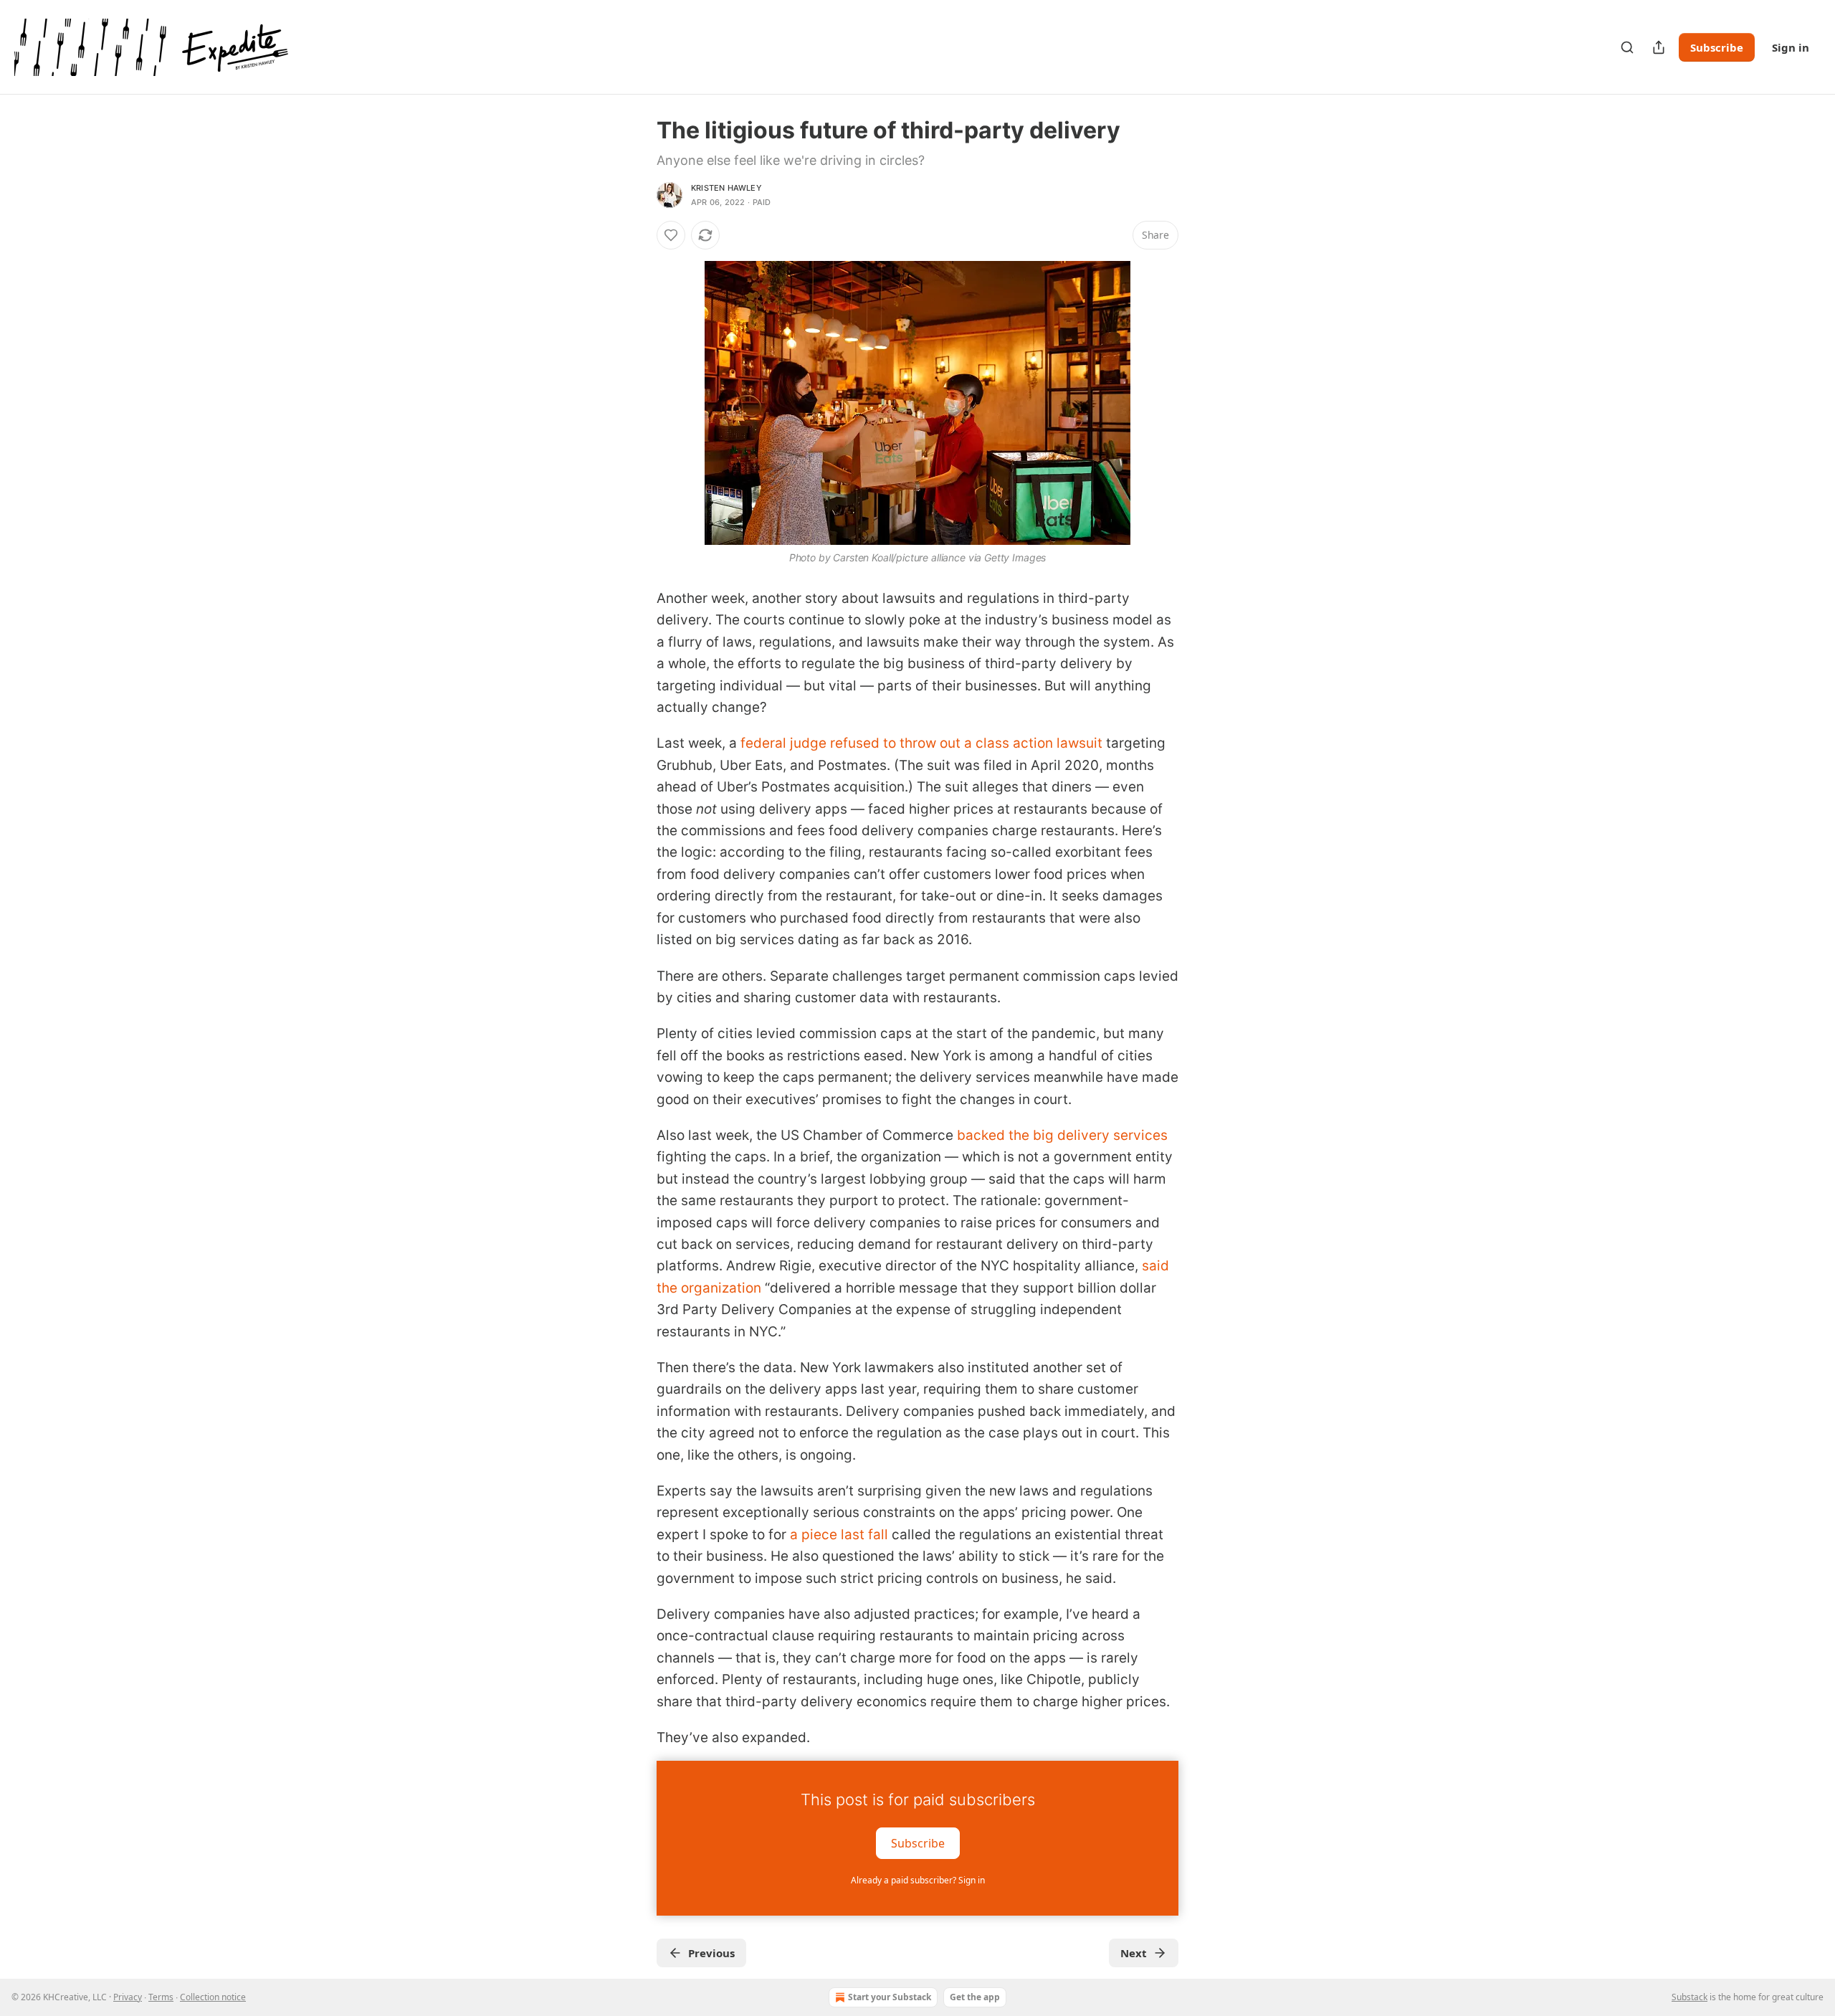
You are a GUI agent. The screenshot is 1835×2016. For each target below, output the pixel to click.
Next (1134, 1953)
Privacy (128, 1997)
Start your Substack (890, 1997)
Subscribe (1717, 47)
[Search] (1627, 47)
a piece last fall (839, 1535)
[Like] (671, 235)
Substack (1689, 1997)
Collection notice (213, 1997)
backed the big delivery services (1062, 1135)
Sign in (1791, 47)
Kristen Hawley (726, 188)
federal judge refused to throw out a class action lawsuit (921, 743)
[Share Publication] (1659, 47)
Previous (711, 1953)
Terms (161, 1997)
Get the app (975, 1997)
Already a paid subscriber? (918, 1880)
